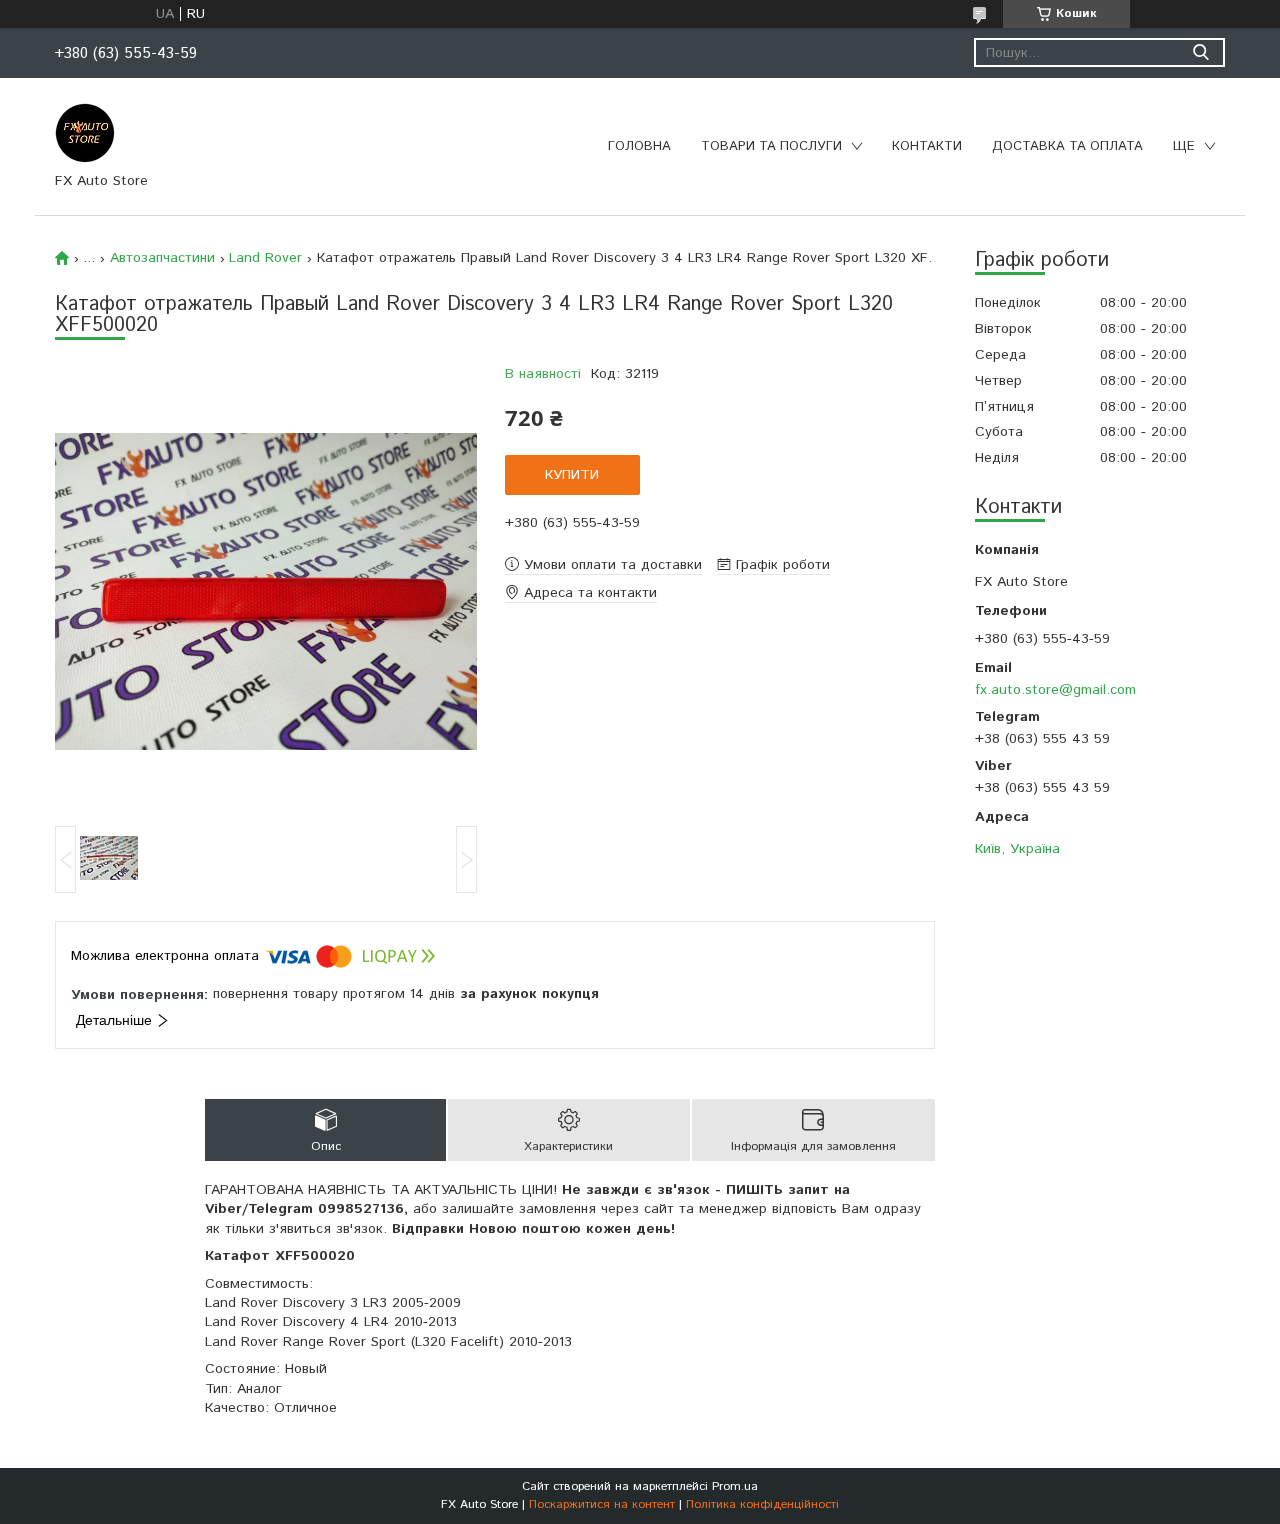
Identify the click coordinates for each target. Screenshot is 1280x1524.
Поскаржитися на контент (602, 1504)
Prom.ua (735, 1486)
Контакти (927, 146)
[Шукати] (1200, 52)
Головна (639, 146)
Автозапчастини (162, 258)
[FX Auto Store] (85, 132)
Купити (572, 475)
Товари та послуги (771, 146)
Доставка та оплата (1067, 146)
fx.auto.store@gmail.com (1055, 689)
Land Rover (265, 258)
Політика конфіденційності (762, 1504)
